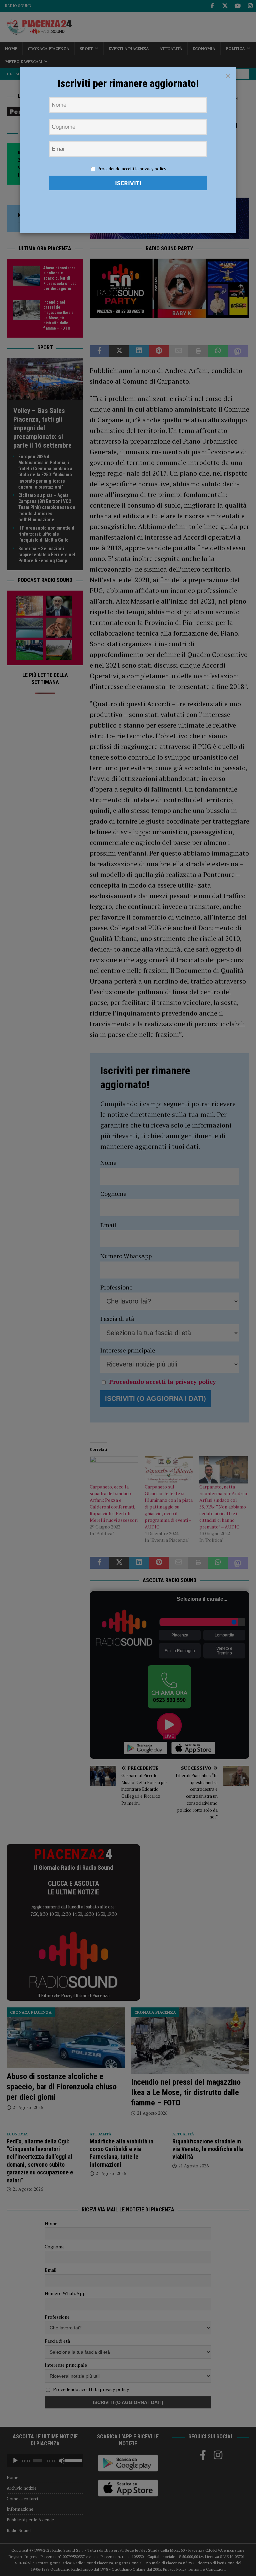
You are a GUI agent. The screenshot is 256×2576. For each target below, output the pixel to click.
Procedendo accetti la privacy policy (132, 169)
